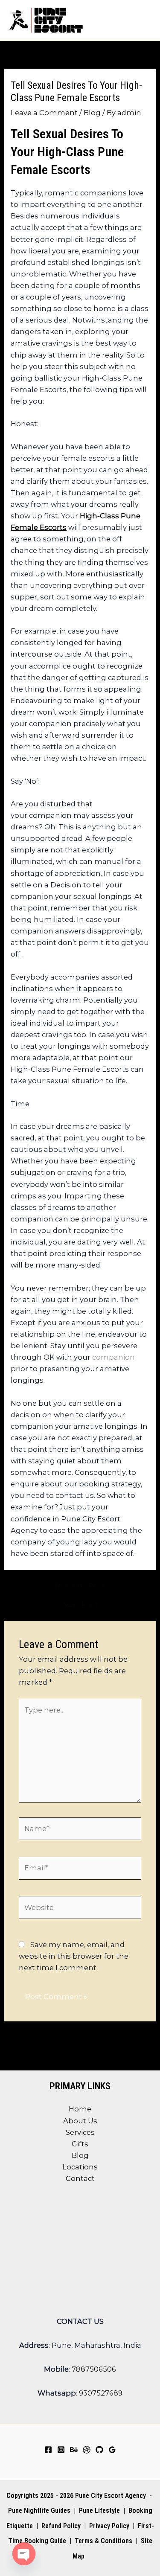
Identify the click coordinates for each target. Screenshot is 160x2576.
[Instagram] (61, 2450)
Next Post (80, 1605)
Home (80, 2109)
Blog (92, 113)
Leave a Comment (44, 113)
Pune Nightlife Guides (39, 2511)
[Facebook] (48, 2450)
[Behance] (74, 2450)
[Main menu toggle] (142, 20)
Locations (80, 2167)
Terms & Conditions (103, 2541)
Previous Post (80, 1586)
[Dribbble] (87, 2450)
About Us (80, 2121)
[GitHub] (99, 2450)
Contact (80, 2178)
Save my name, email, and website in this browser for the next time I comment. (74, 1956)
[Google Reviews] (112, 2450)
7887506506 (94, 2369)
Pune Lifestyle (99, 2511)
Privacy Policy (109, 2526)
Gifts (80, 2144)
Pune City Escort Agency (111, 2496)
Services (80, 2132)
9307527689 (101, 2393)
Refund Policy (61, 2526)
